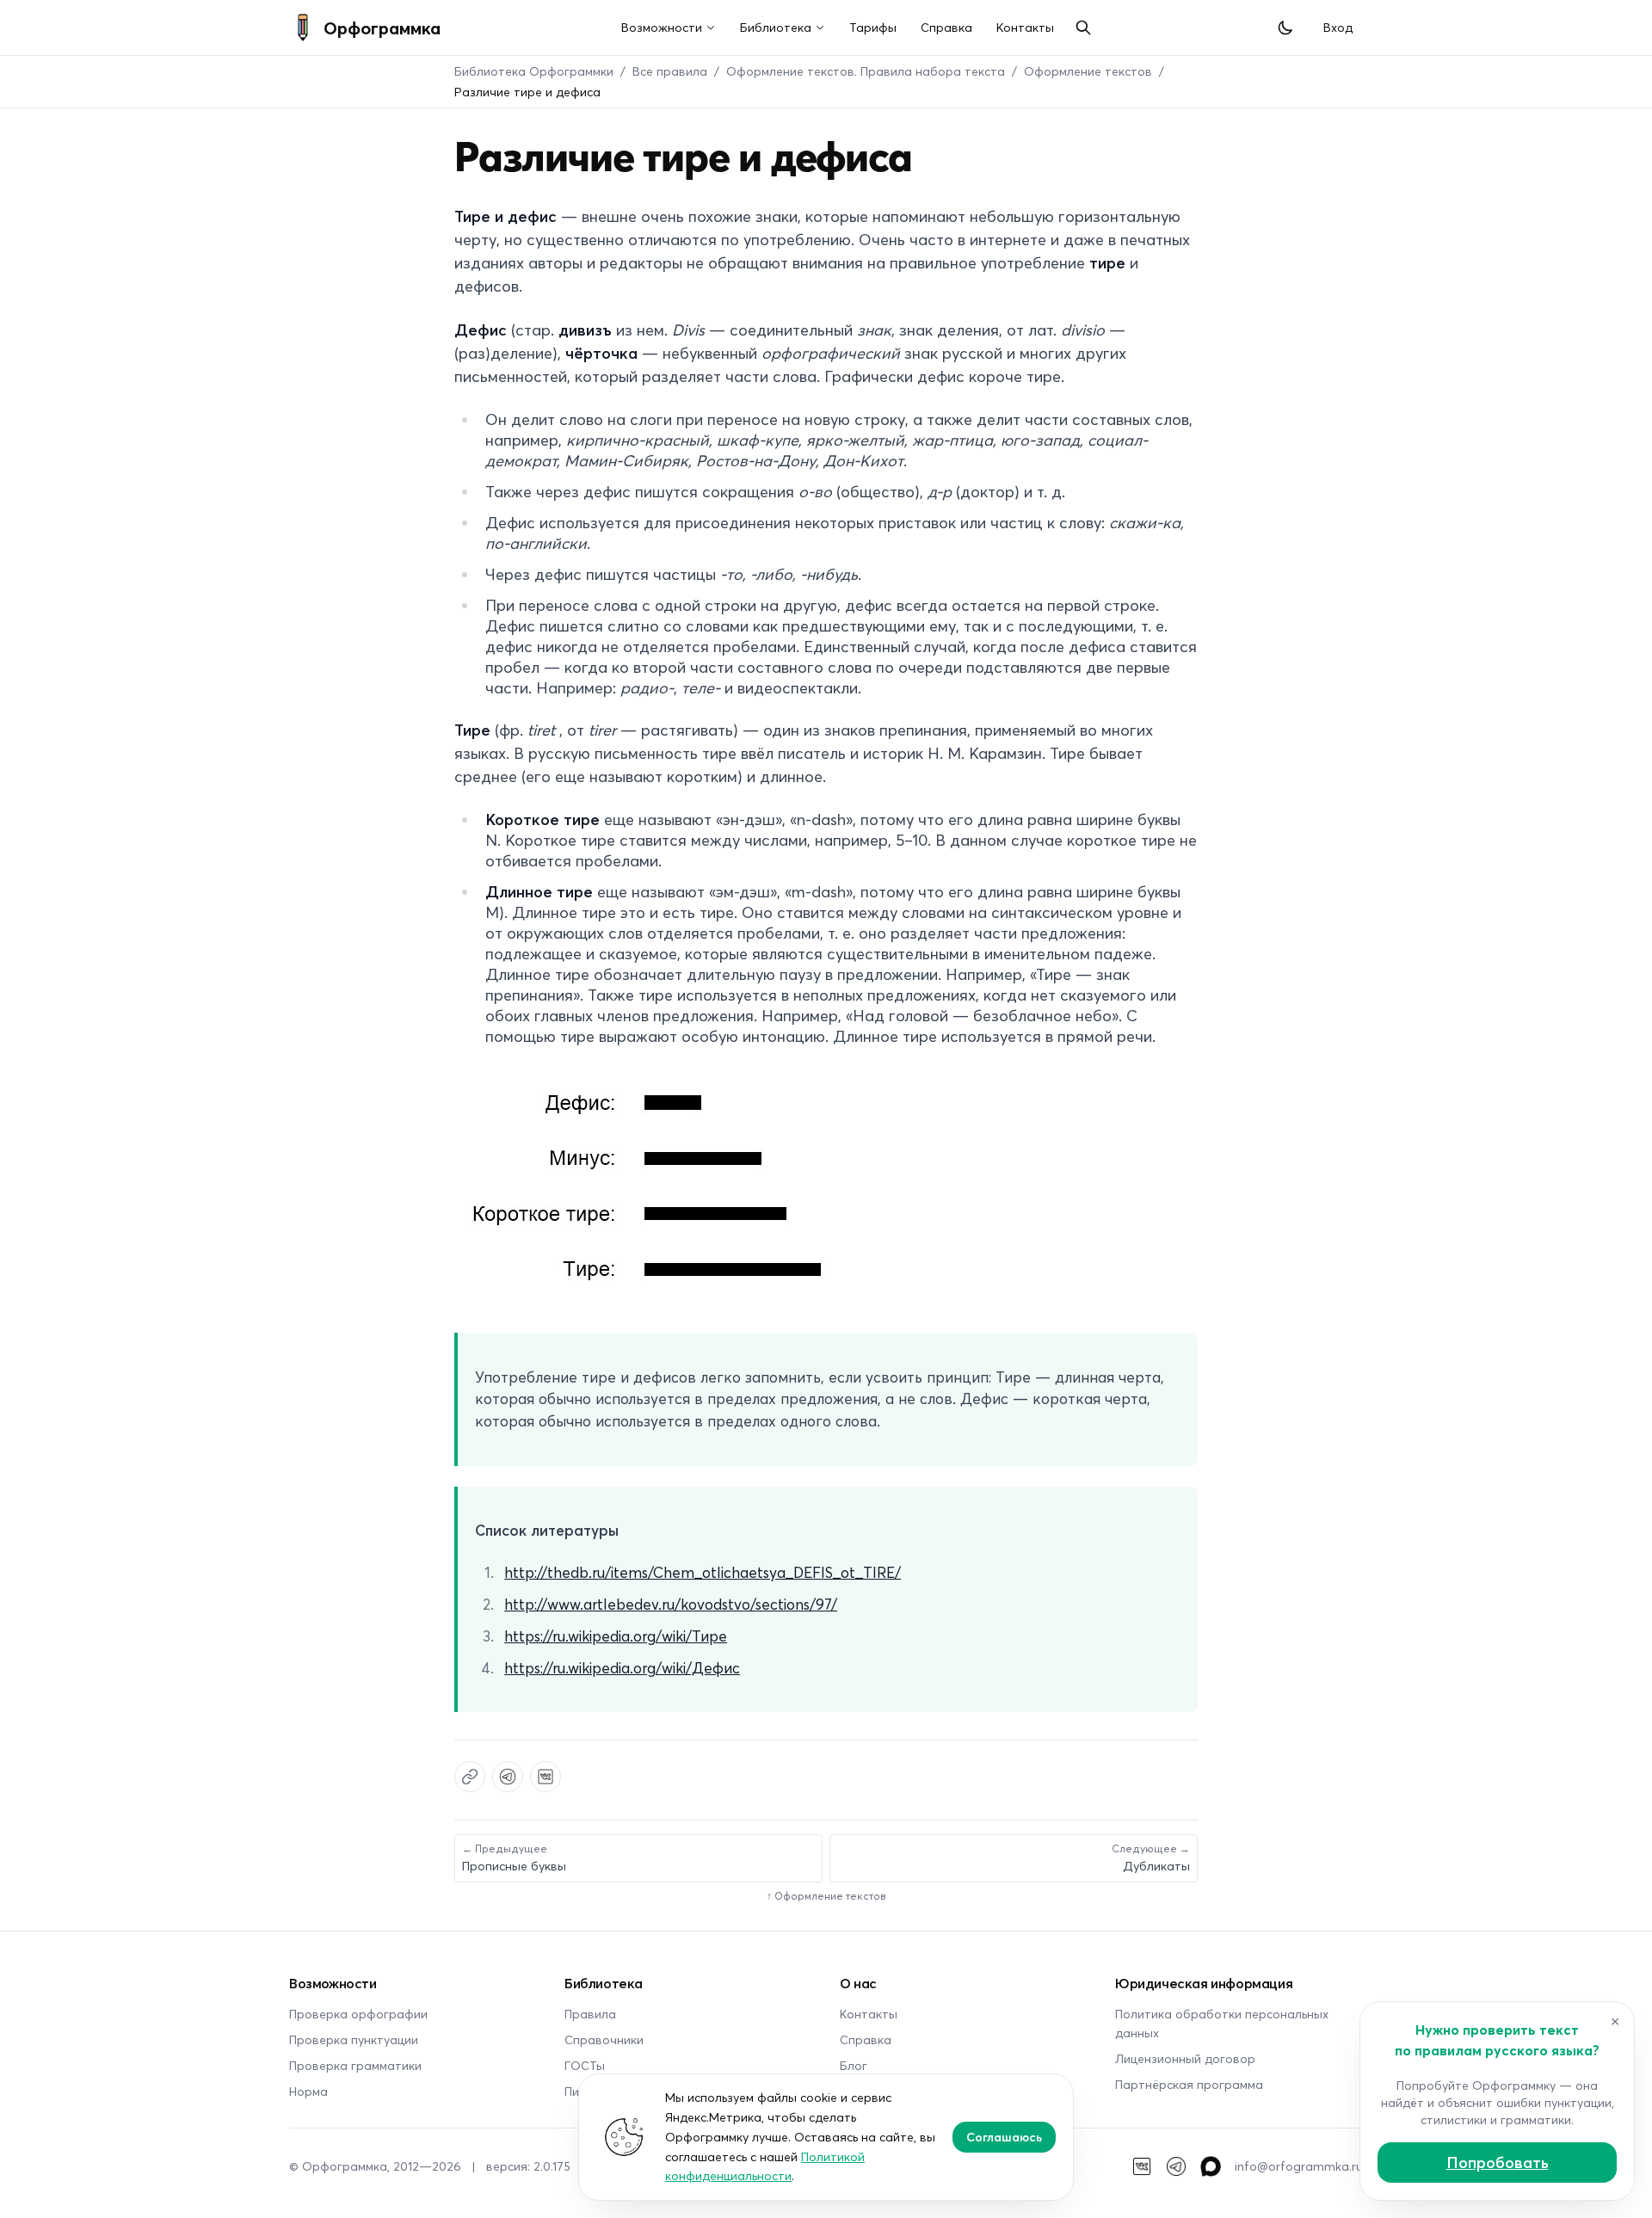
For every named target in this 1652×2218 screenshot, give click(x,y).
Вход (1338, 27)
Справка (946, 27)
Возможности (662, 27)
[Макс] (1211, 2166)
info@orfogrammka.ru (1299, 2166)
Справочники (604, 2039)
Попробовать (1498, 2162)
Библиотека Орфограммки (534, 71)
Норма (308, 2091)
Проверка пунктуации (354, 2039)
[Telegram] (1176, 2166)
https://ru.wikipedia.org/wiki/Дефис (622, 1667)
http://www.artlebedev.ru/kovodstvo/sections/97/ (671, 1604)
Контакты (1025, 27)
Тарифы (873, 27)
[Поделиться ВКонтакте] (546, 1777)
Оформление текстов (1088, 71)
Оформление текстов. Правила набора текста (866, 71)
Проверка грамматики (355, 2065)
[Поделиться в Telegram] (508, 1777)
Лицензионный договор (1185, 2058)
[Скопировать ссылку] (470, 1777)
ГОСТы (585, 2065)
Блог (854, 2065)
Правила (590, 2014)
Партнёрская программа (1189, 2084)
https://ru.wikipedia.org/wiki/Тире (616, 1636)
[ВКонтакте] (1142, 2166)
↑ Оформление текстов (826, 1896)
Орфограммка (382, 28)
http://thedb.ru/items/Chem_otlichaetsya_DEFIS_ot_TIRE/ (703, 1572)
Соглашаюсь (1004, 2137)
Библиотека (776, 27)
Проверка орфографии (358, 2014)
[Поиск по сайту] (1083, 28)
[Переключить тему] (1285, 28)
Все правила (670, 71)
